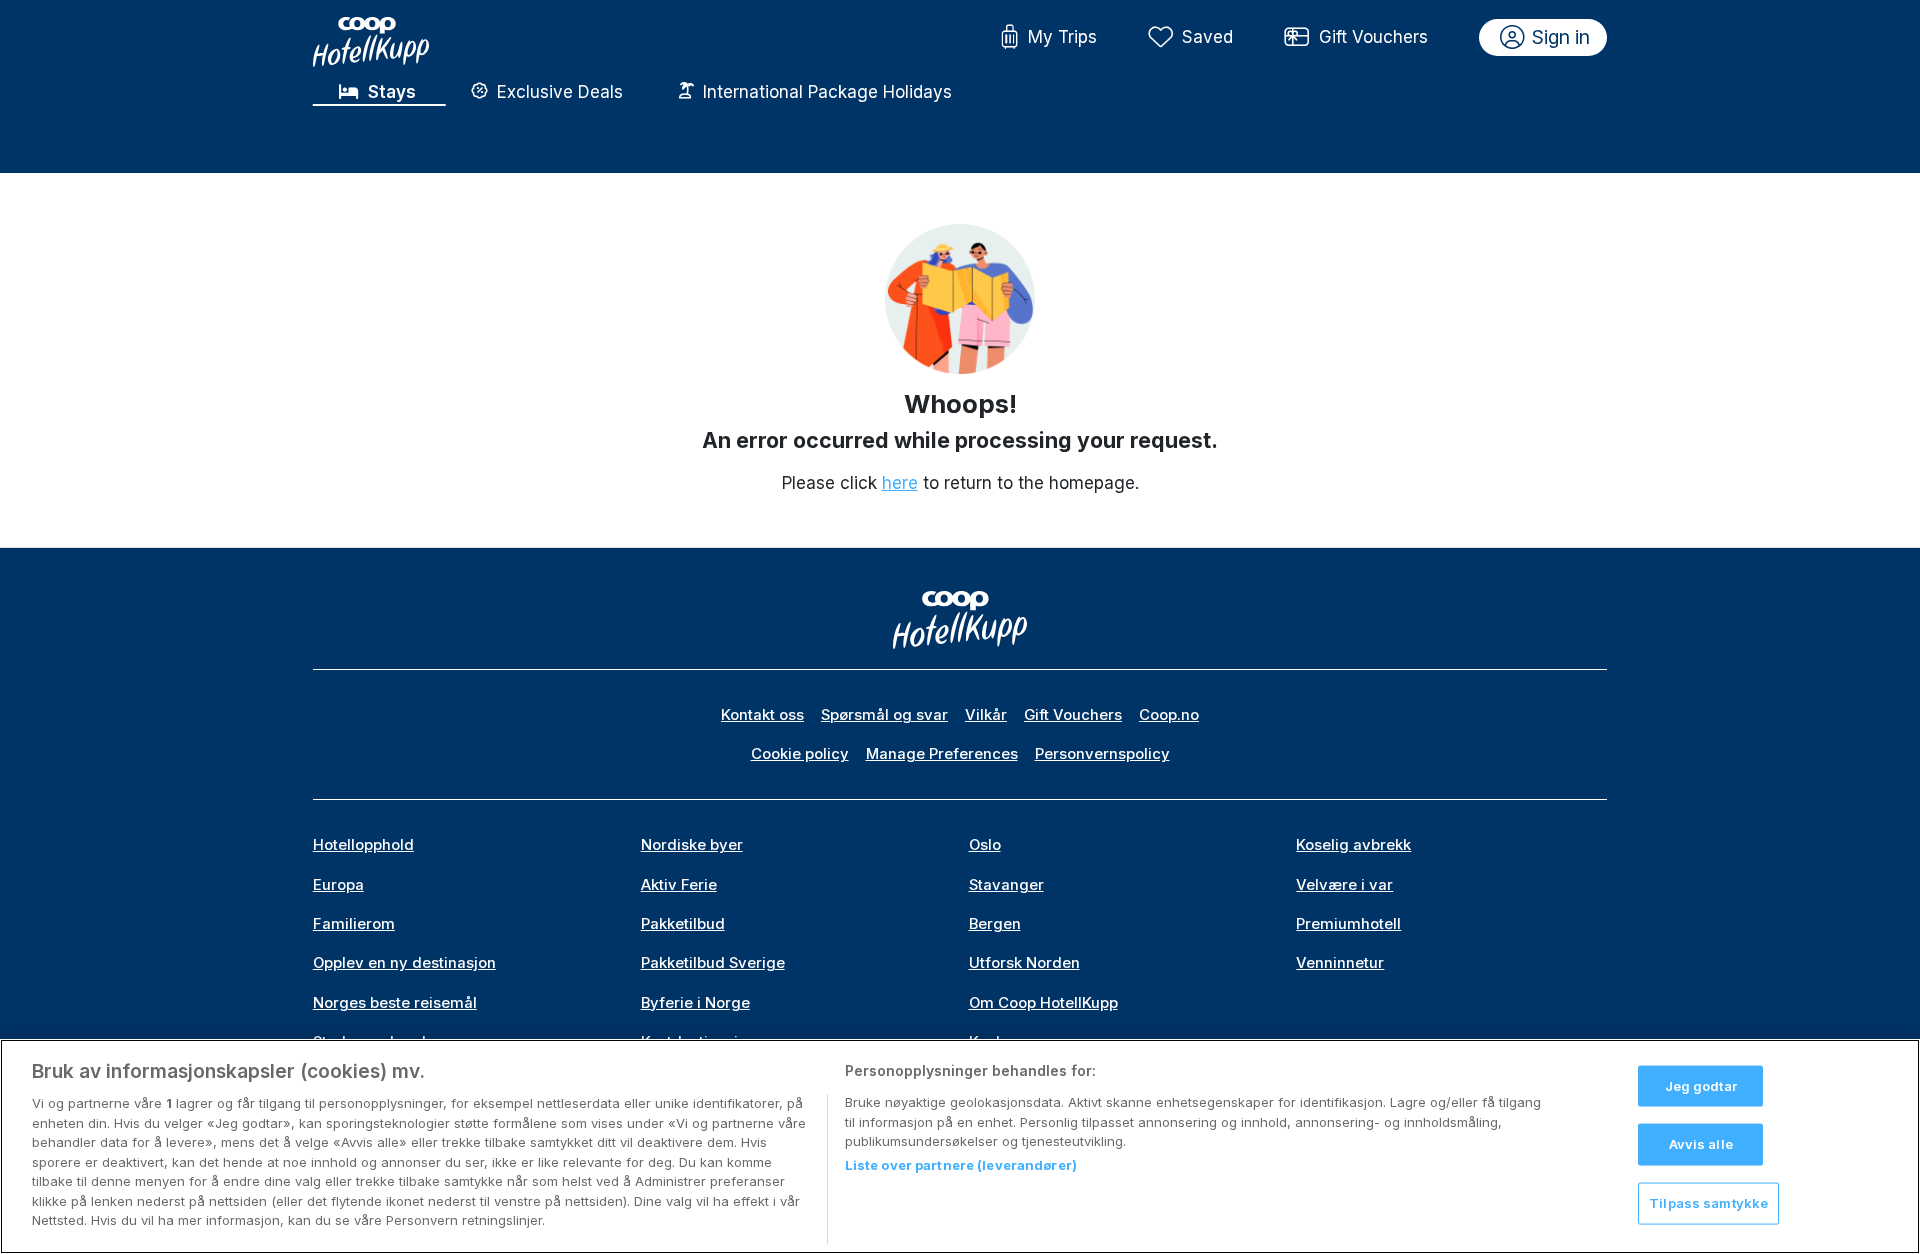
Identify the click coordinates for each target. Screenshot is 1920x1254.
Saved (1207, 37)
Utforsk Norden (1024, 963)
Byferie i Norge (695, 1003)
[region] (960, 1146)
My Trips (1062, 37)
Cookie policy (800, 754)
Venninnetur (1340, 963)
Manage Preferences (942, 754)
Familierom (354, 924)
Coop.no (1169, 715)
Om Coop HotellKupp (1043, 1003)
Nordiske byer (692, 845)
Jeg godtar (1701, 1085)
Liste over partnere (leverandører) (961, 1166)
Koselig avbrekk (1353, 845)
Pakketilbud (683, 924)
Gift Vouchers (1373, 37)
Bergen (995, 924)
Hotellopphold (363, 845)
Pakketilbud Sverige (713, 963)
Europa (338, 885)
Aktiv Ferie (679, 885)
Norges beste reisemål (395, 1003)
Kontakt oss (762, 715)
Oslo (985, 845)
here (900, 483)
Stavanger (1006, 885)
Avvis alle (1701, 1144)
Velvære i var (1344, 885)
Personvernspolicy (1102, 754)
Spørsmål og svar (884, 715)
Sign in (1561, 37)
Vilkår (986, 715)
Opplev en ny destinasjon (404, 963)
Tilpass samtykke (1708, 1203)
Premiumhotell (1348, 924)
